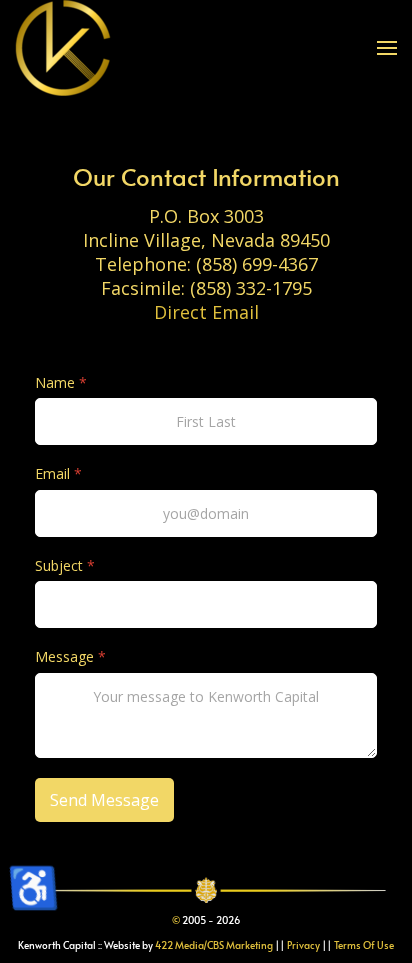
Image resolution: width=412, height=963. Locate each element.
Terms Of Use (364, 945)
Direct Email (206, 312)
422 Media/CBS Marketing (214, 945)
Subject (65, 566)
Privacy (303, 945)
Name (61, 383)
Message (70, 657)
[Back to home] (63, 48)
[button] (387, 48)
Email (58, 474)
